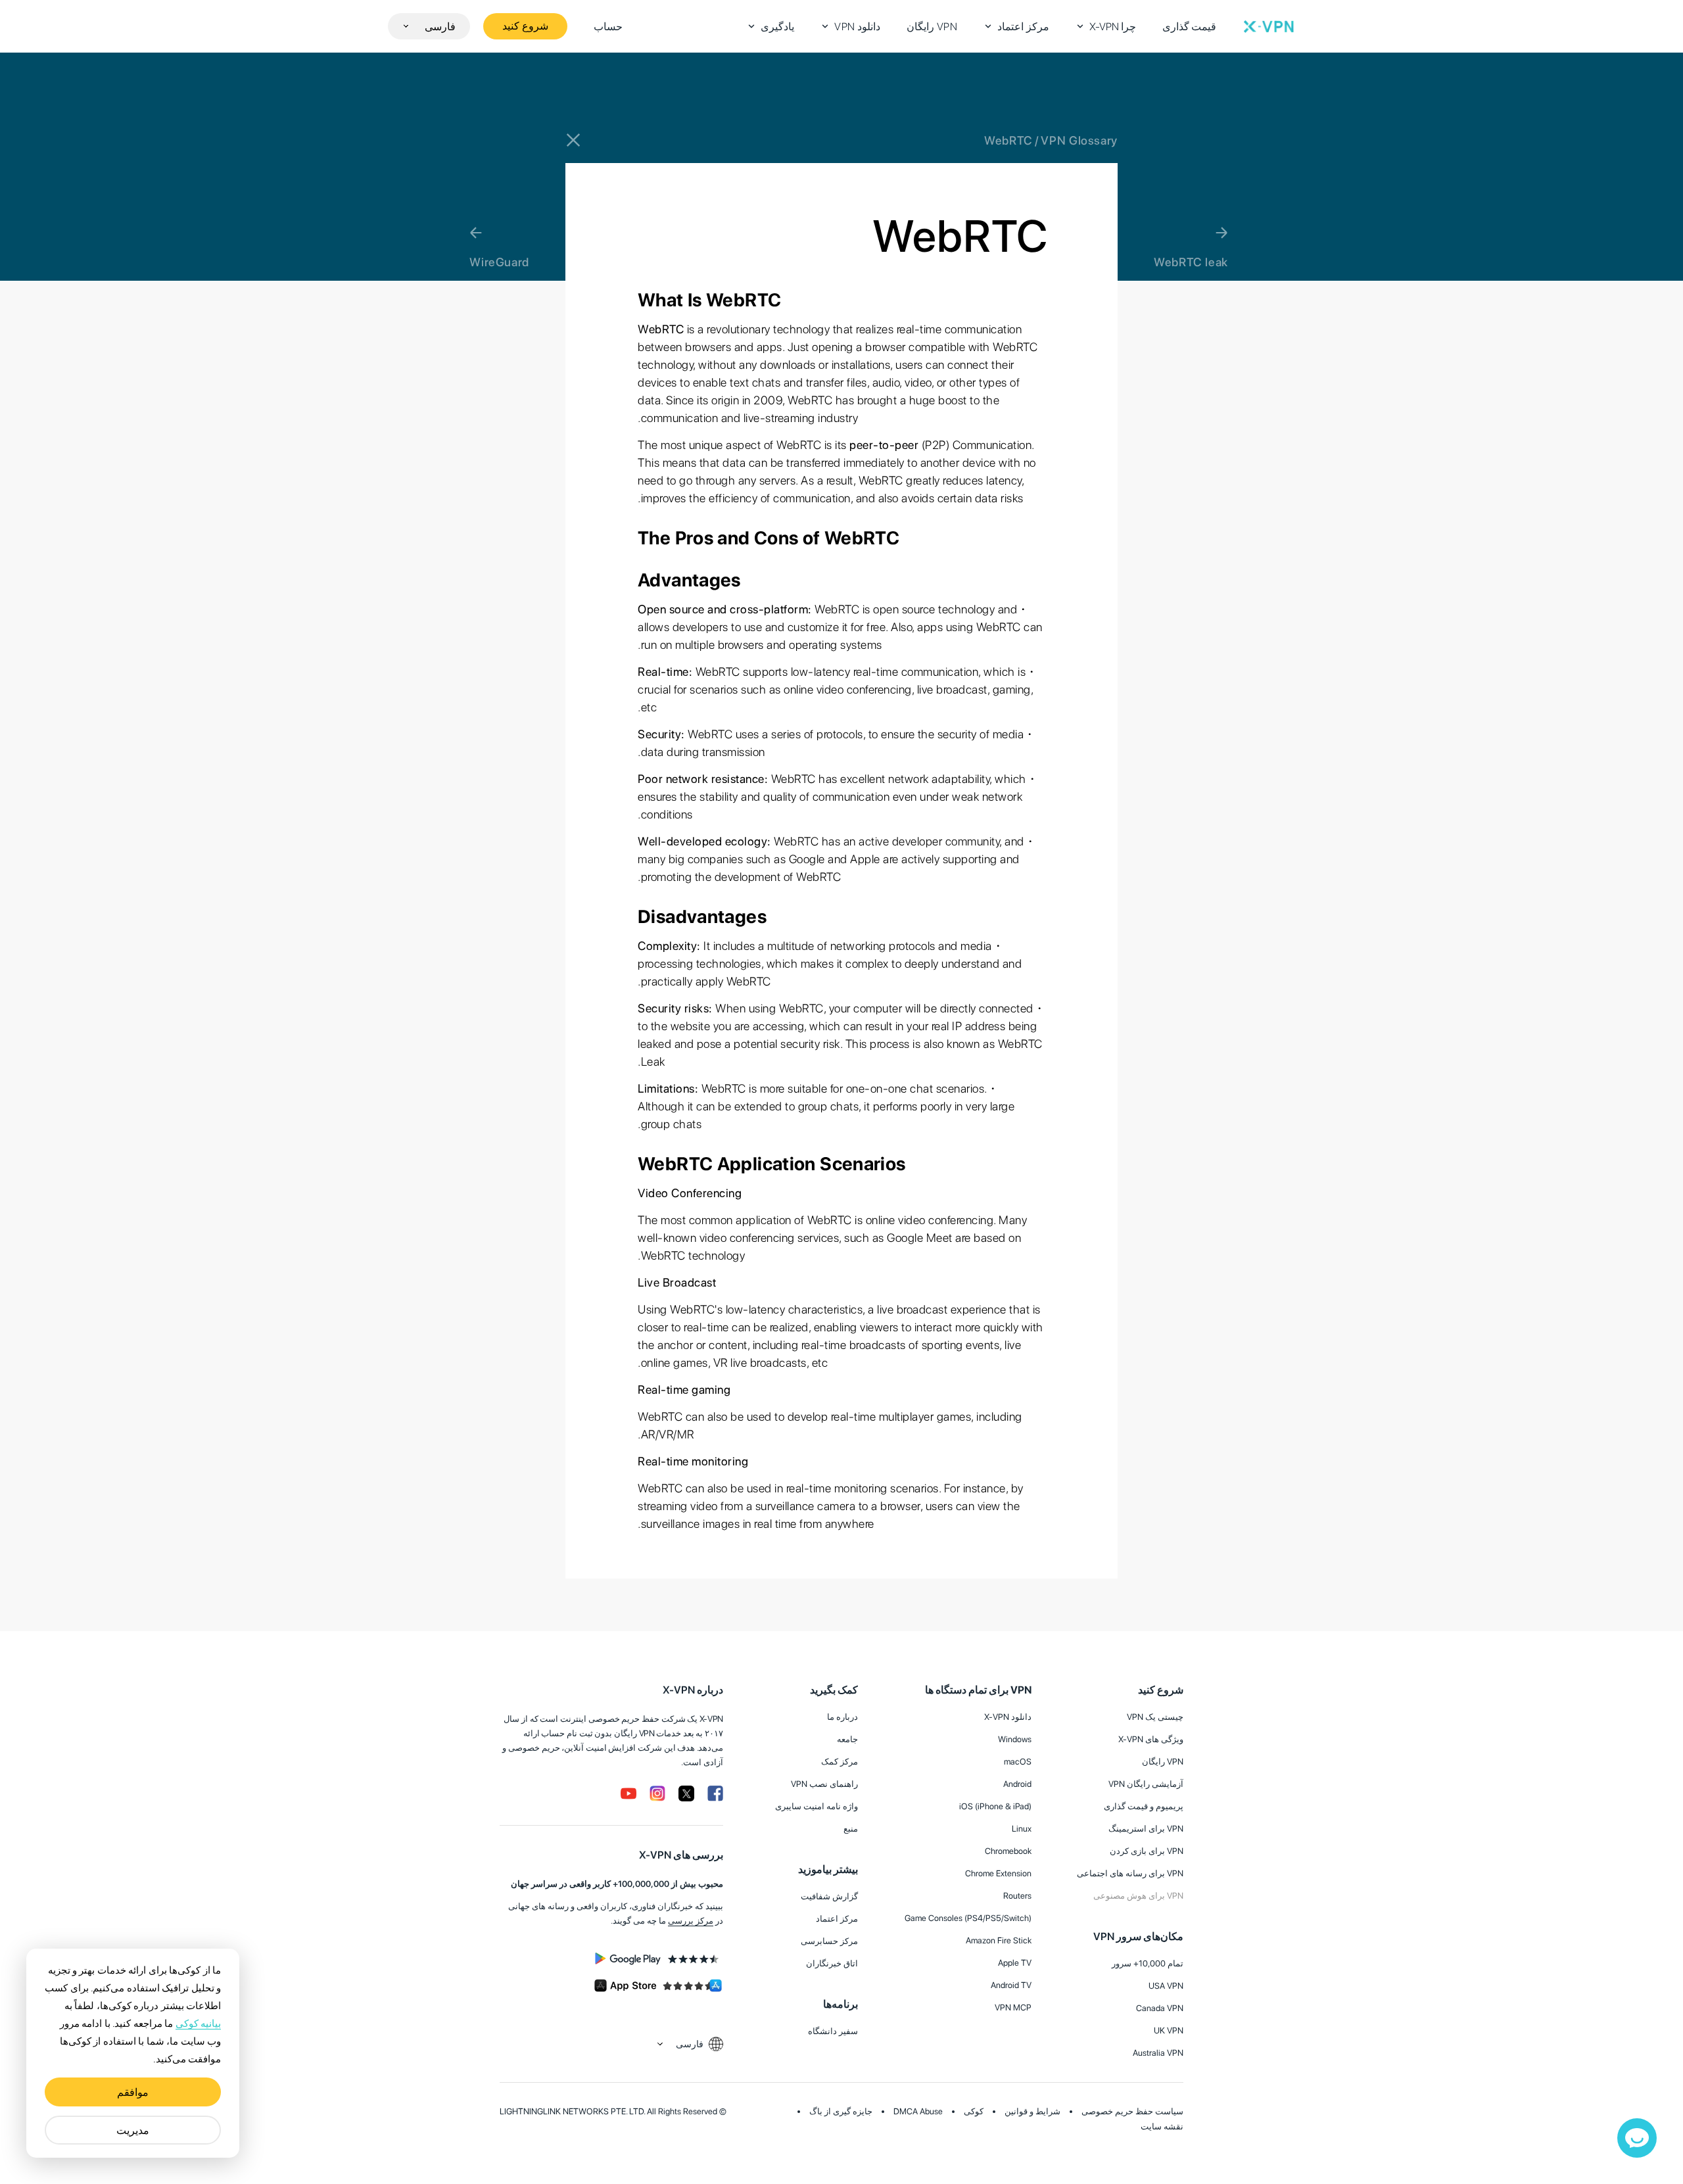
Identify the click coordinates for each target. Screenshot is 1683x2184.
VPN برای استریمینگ (1146, 1829)
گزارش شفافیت (829, 1896)
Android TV (1011, 1985)
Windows (1015, 1739)
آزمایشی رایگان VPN (1146, 1784)
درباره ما (842, 1717)
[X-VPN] (1269, 26)
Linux (1022, 1829)
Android (1017, 1784)
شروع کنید (525, 26)
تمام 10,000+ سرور (1148, 1963)
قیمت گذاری (1190, 27)
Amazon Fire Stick (999, 1940)
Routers (1017, 1896)
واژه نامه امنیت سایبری (817, 1806)
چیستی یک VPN (1155, 1717)
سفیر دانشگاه (833, 2031)
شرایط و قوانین (1032, 2111)
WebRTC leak (1191, 262)
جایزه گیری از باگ (841, 2111)
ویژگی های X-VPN (1151, 1739)
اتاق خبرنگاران (832, 1963)
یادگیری (777, 27)
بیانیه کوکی (198, 2024)
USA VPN (1166, 1986)
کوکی (974, 2111)
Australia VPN (1158, 2053)
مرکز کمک (840, 1762)
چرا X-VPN (1113, 27)
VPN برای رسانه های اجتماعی (1130, 1873)
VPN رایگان (932, 27)
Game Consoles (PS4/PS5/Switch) (968, 1918)
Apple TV (1015, 1963)
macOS (1018, 1762)
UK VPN (1169, 2030)
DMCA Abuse (918, 2111)
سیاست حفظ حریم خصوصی (1132, 2111)
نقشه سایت (1162, 2126)
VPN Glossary (1079, 140)
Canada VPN (1160, 2008)
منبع (851, 1829)
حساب (608, 27)
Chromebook (1008, 1851)
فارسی (440, 27)
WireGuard (499, 262)
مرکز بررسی (691, 1921)
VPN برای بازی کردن (1147, 1851)
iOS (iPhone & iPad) (995, 1806)
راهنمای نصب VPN (824, 1784)
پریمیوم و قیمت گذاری (1144, 1806)
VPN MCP (1013, 2007)
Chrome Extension (998, 1873)
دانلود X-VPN (1008, 1717)
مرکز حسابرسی (829, 1941)
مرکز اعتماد (1023, 27)
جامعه (847, 1739)
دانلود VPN (857, 27)
